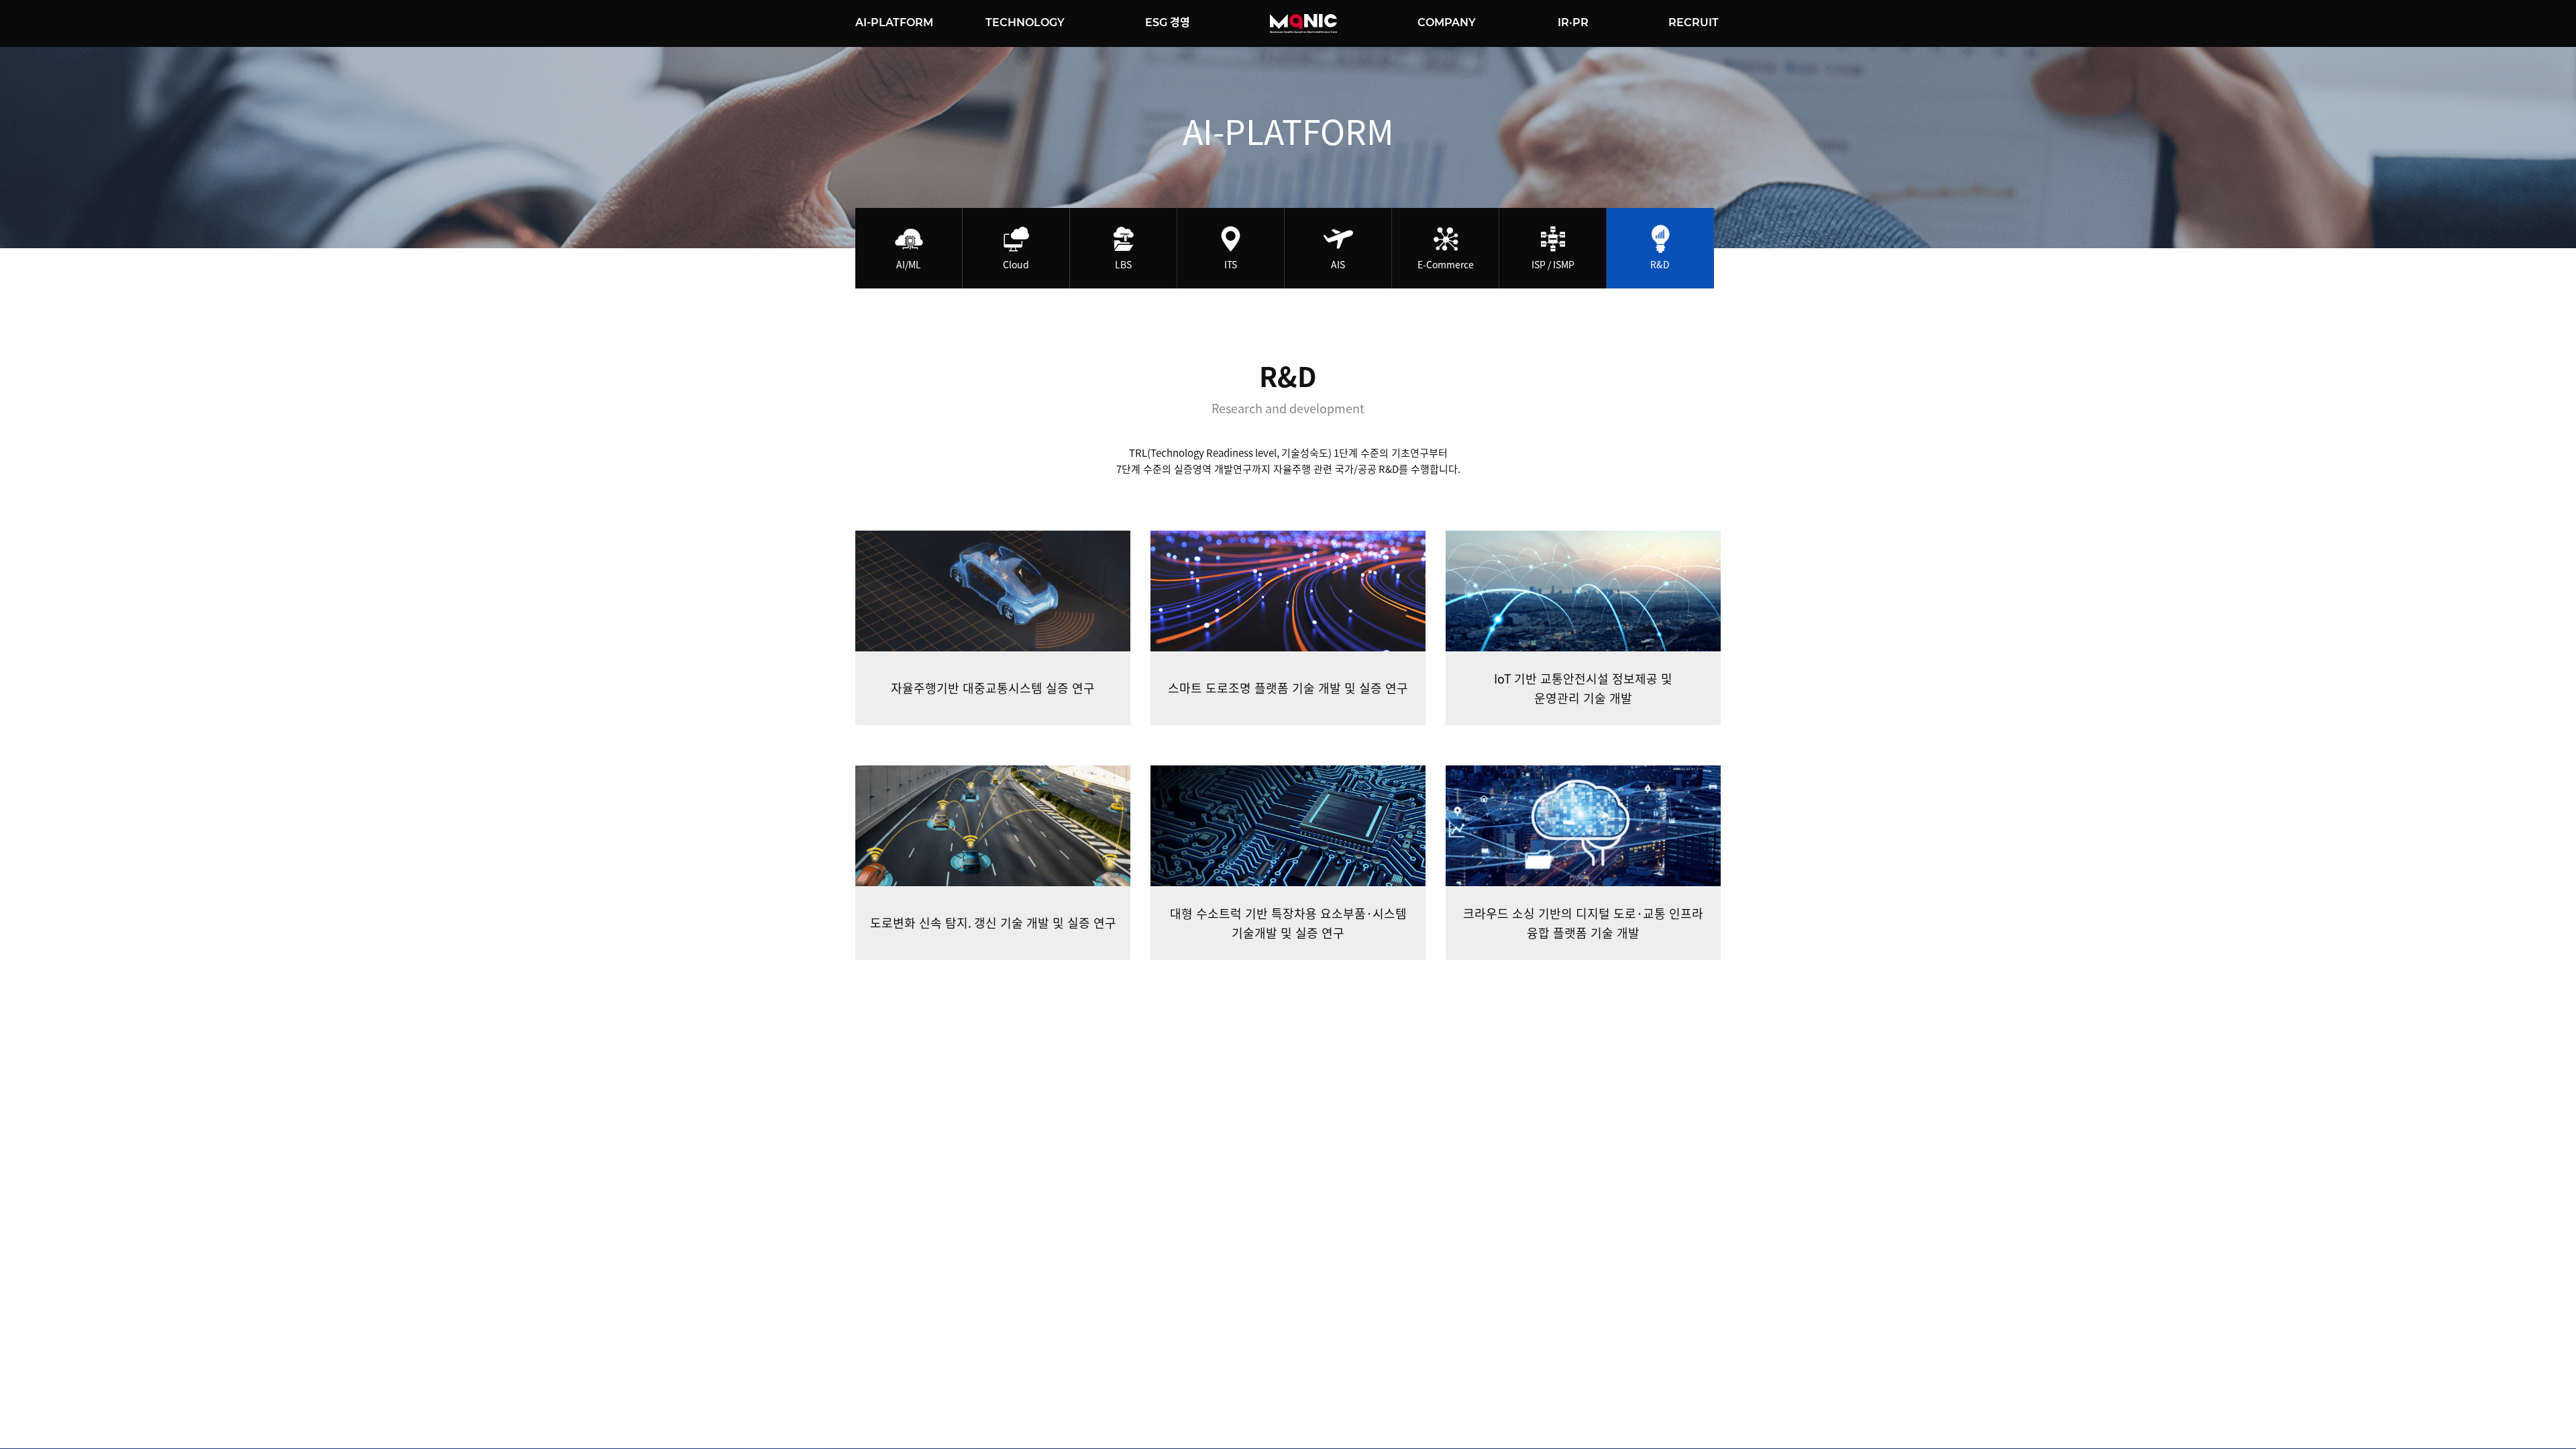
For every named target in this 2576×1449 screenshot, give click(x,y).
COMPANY (1447, 22)
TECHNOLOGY (1025, 22)
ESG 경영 (1168, 22)
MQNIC (1303, 23)
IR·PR (1573, 22)
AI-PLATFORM (894, 22)
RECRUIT (1694, 22)
